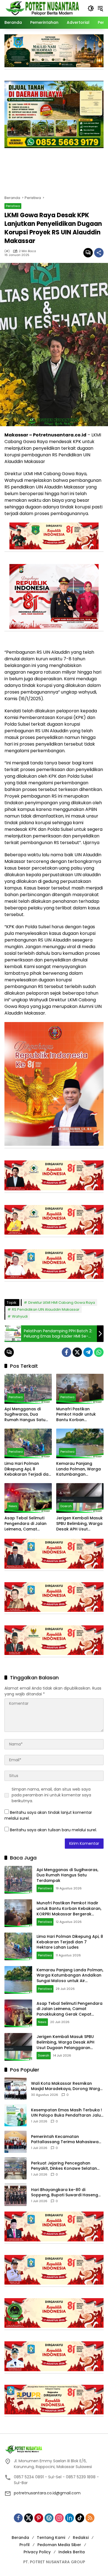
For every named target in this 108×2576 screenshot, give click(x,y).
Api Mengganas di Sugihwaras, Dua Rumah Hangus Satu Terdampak (25, 1415)
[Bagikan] (99, 253)
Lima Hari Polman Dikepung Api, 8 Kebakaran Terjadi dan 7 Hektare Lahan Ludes (28, 1469)
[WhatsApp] (99, 1352)
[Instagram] (59, 2518)
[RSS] (90, 2518)
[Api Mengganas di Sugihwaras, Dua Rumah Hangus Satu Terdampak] (28, 1389)
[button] (91, 8)
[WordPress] (49, 2518)
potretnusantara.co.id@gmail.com (47, 2493)
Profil (25, 2545)
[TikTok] (80, 2518)
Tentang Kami (51, 2538)
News (13, 1506)
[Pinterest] (39, 2518)
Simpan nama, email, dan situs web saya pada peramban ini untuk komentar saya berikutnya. (51, 1795)
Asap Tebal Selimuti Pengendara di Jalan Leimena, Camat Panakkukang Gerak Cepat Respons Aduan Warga (27, 1524)
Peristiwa (13, 206)
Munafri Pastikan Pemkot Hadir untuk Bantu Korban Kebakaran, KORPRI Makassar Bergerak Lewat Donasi (76, 1415)
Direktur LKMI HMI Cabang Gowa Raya (62, 1303)
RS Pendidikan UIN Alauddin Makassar (46, 1309)
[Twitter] (77, 1352)
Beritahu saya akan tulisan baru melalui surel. (53, 1830)
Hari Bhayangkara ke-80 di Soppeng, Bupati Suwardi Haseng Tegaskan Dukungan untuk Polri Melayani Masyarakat (65, 2193)
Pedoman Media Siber (59, 2545)
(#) (7, 251)
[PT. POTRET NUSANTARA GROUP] (43, 8)
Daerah (66, 1506)
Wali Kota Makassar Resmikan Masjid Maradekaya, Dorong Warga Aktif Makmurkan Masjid (67, 2086)
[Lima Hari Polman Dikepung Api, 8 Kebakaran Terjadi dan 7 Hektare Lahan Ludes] (28, 1443)
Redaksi (81, 2538)
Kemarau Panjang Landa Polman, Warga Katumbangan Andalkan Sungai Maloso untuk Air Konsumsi (79, 1469)
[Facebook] (66, 1352)
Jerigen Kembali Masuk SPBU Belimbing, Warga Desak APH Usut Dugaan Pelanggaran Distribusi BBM (79, 1524)
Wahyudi (20, 1316)
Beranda (20, 2538)
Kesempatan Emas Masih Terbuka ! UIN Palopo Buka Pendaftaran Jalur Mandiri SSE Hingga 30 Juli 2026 (67, 2113)
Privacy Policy (37, 2552)
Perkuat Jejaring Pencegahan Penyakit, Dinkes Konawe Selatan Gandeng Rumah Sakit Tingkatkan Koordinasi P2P (65, 2166)
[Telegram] (88, 1352)
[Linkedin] (70, 2518)
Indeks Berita (72, 2552)
